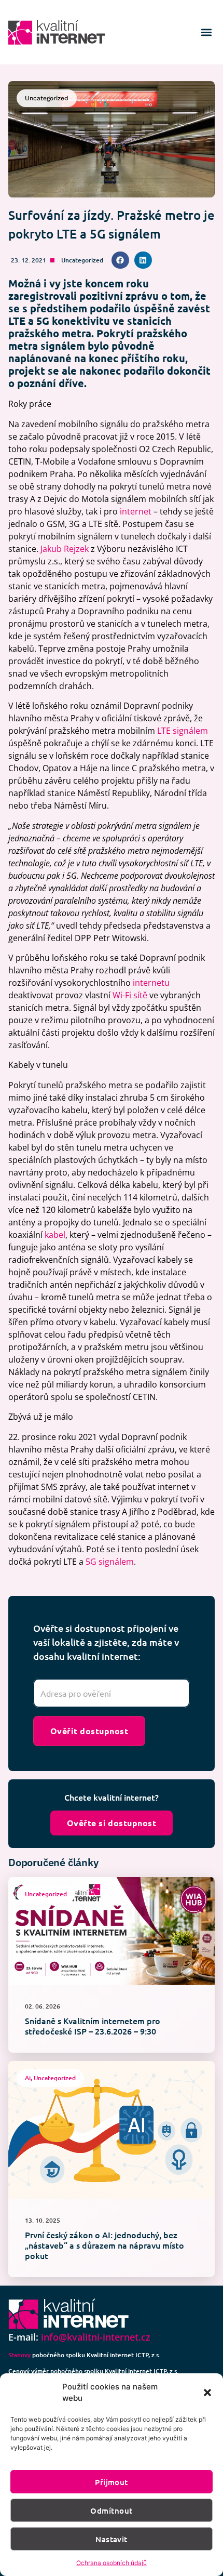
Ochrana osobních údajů (112, 2563)
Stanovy (19, 2355)
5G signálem (110, 1562)
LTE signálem (183, 731)
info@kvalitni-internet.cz (96, 2337)
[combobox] (112, 1693)
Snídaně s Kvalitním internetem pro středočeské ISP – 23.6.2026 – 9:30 (93, 2026)
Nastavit (112, 2539)
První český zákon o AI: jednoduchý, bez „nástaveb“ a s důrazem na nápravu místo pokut (104, 2245)
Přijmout (112, 2482)
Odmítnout (111, 2511)
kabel (55, 1235)
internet (136, 511)
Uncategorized (82, 260)
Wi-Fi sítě (130, 995)
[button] (207, 2393)
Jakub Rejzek (65, 549)
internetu (151, 983)
